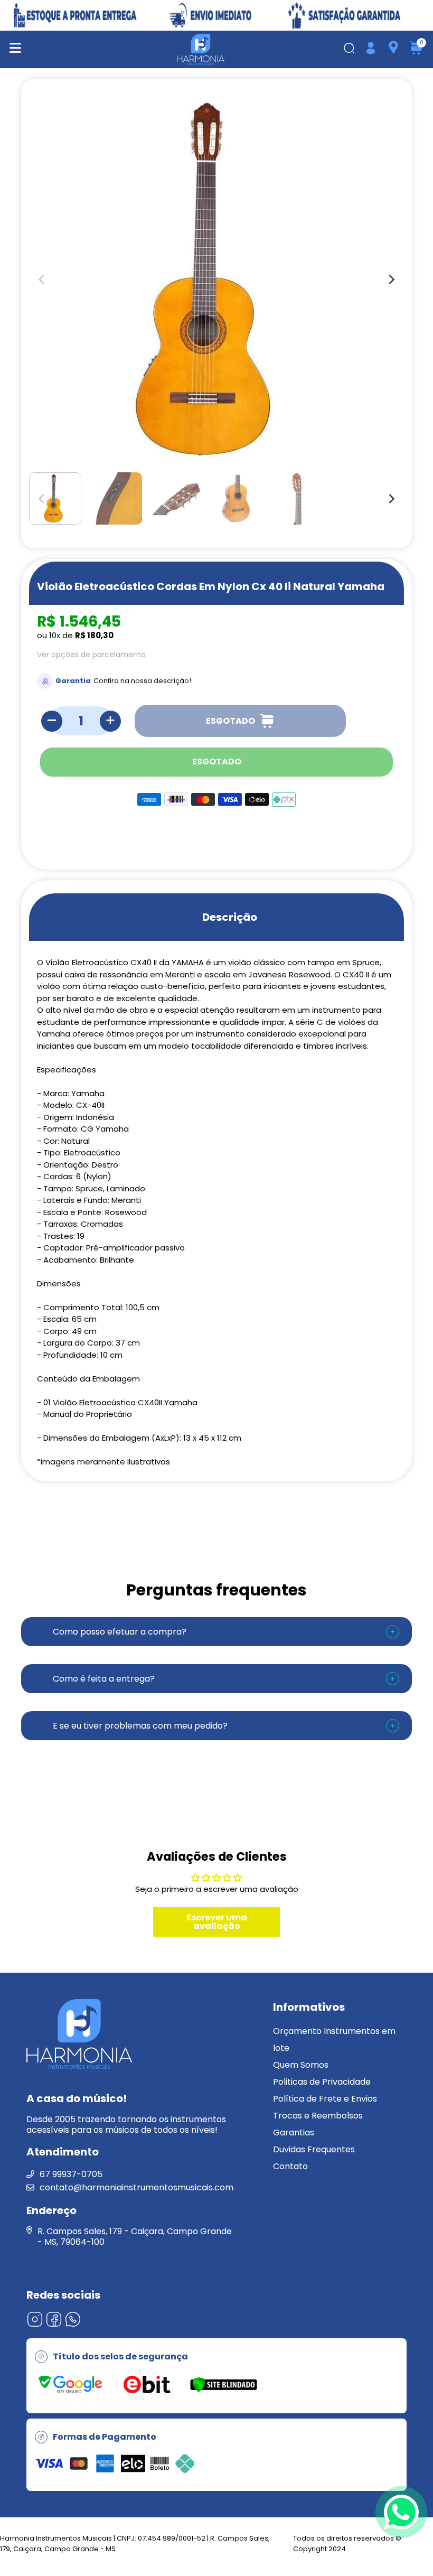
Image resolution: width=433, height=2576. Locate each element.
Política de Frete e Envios (325, 2099)
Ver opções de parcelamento (91, 655)
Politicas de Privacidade (322, 2082)
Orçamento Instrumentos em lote (334, 2040)
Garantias (294, 2132)
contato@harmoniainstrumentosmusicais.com (137, 2187)
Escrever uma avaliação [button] (217, 1922)
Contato (290, 2166)
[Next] (391, 499)
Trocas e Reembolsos (318, 2116)
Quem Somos (301, 2065)
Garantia (73, 681)
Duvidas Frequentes (314, 2149)
